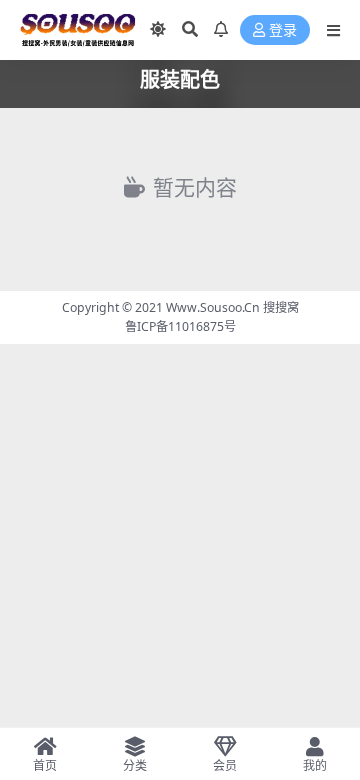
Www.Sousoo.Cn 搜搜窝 (232, 307)
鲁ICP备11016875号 (180, 326)
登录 (283, 30)
